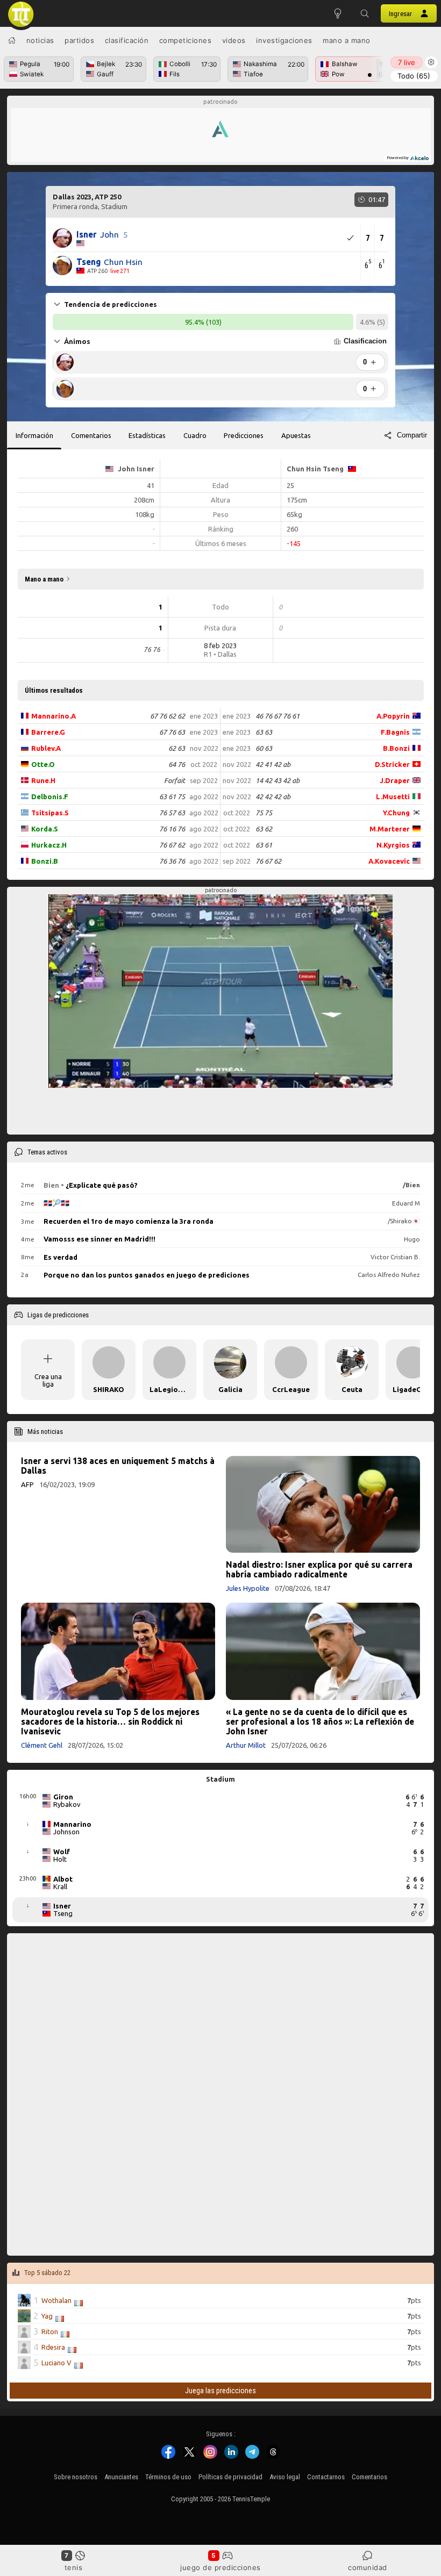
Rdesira (53, 2347)
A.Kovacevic (389, 861)
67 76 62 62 (168, 716)
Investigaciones (284, 40)
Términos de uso (168, 2477)
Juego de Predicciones (220, 2567)
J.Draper (395, 780)
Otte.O (43, 764)
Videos (234, 40)
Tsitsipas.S (50, 813)
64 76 (177, 764)
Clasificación (127, 40)
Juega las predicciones (220, 2390)
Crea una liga (48, 1380)
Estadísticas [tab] (147, 435)
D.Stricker (392, 764)
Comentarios (369, 2477)
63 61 (264, 845)
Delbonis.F (50, 797)
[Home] (12, 40)
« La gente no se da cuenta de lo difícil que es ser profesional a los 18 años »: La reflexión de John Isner (320, 1721)
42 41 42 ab (273, 764)
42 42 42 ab (273, 797)
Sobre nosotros (76, 2477)
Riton (50, 2331)
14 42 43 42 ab (278, 780)
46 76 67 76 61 (278, 716)
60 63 (264, 748)
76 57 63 (172, 813)
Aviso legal (285, 2477)
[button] (365, 13)
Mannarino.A (54, 716)
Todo (414, 76)
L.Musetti (393, 797)
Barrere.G (48, 732)
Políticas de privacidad (230, 2477)
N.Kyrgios (393, 845)
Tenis (74, 2567)
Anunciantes (121, 2477)
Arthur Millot (246, 1745)
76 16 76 (172, 829)
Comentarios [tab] (91, 435)
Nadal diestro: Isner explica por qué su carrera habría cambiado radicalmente (319, 1569)
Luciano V (56, 2363)
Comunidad (368, 2567)
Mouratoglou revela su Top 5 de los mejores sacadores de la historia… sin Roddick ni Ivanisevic (110, 1721)
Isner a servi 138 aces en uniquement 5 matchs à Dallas (118, 1466)
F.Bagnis (395, 732)
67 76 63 (172, 732)
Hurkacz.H (49, 845)
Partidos (79, 40)
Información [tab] (34, 435)
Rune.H (43, 780)
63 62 (264, 829)
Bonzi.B (45, 861)
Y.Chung (396, 813)
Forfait (175, 780)
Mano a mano (347, 40)
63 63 (264, 732)
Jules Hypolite (248, 1588)
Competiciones (186, 40)
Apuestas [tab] (296, 435)
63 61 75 (172, 797)
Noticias (40, 40)
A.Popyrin (393, 716)
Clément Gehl (42, 1745)
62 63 (177, 748)
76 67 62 (172, 845)
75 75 (264, 813)
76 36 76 (172, 861)
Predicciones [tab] (244, 435)
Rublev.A (46, 748)
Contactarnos (326, 2477)
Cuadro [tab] (195, 435)
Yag (47, 2316)
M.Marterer (390, 829)
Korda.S (45, 829)
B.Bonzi (396, 748)
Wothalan (56, 2300)
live (407, 62)
